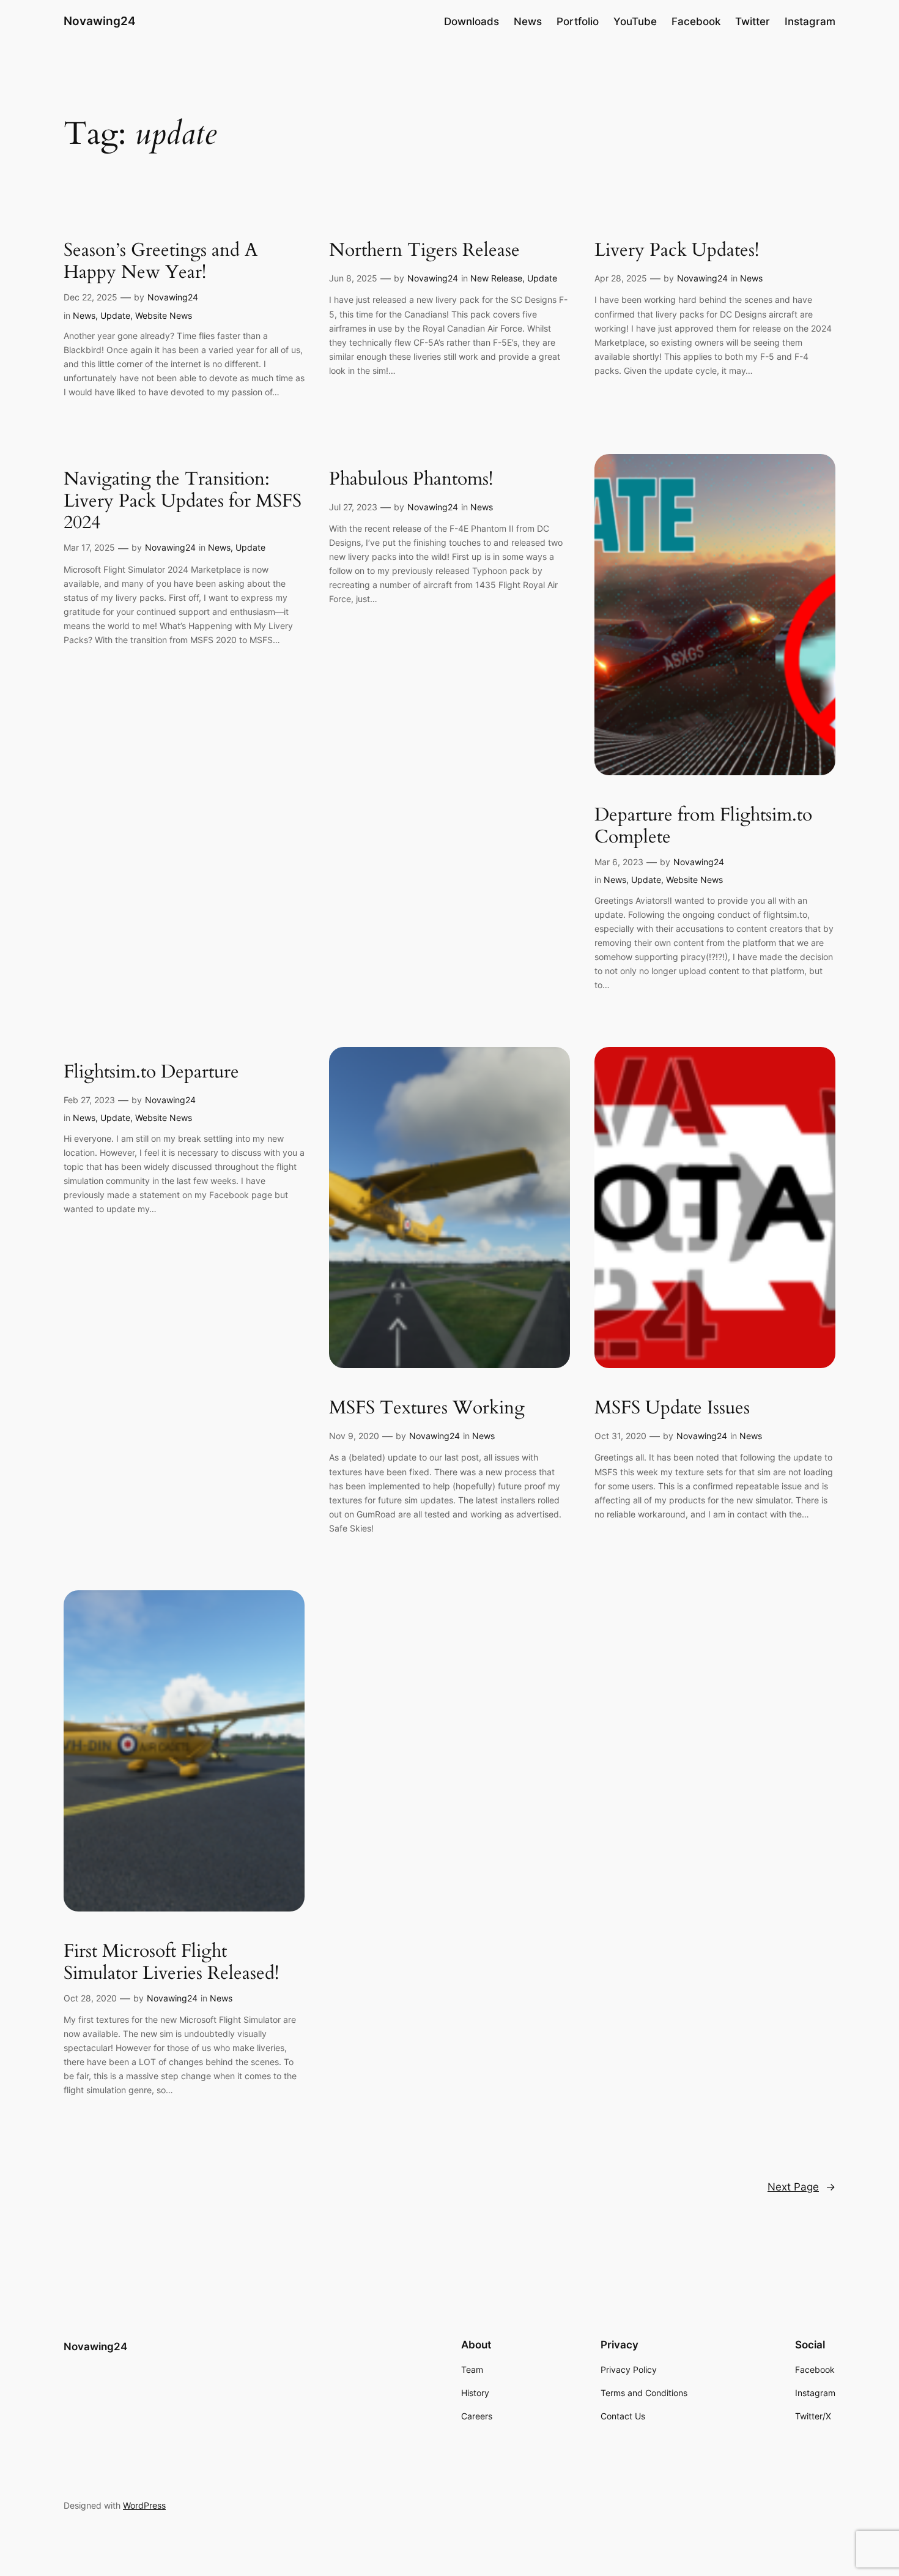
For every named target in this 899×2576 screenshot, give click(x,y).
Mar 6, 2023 (619, 862)
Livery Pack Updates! (677, 251)
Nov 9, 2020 (354, 1436)
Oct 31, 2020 (620, 1436)
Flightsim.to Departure (151, 1073)
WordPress (144, 2505)
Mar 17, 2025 (89, 547)
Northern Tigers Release (424, 251)
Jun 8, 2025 (353, 278)
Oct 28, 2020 (90, 1998)
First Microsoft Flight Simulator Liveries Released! (171, 1963)
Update (115, 315)
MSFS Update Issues (672, 1409)
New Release (496, 278)
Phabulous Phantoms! (411, 480)
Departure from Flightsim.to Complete (703, 826)
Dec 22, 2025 (91, 297)
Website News (164, 315)
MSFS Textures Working (427, 1409)
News (84, 315)
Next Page (801, 2187)
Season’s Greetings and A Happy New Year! (161, 262)
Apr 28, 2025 (621, 278)
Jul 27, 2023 (353, 507)
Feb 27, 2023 (89, 1100)
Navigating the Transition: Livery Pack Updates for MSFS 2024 (183, 501)
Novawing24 (100, 21)
